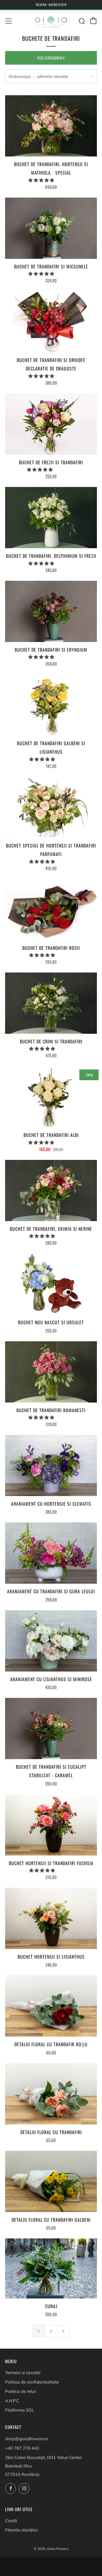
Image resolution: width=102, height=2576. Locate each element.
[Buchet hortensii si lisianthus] (51, 1918)
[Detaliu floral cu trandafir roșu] (51, 2006)
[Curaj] (51, 2268)
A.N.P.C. (12, 2401)
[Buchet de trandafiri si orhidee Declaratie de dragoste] (51, 322)
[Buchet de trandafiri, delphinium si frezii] (51, 518)
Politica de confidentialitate (32, 2382)
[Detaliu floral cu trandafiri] (51, 2094)
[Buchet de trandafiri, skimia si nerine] (51, 1190)
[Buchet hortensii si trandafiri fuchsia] (51, 1825)
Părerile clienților (21, 2530)
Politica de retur (21, 2391)
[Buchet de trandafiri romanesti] (51, 1372)
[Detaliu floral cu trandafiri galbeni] (51, 2181)
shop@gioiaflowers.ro (27, 2439)
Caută (11, 2521)
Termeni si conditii (23, 2373)
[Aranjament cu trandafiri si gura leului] (51, 1553)
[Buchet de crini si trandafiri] (51, 1003)
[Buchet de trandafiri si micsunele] (51, 228)
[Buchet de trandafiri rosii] (51, 910)
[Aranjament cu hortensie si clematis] (51, 1465)
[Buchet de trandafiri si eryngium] (51, 611)
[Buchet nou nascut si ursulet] (51, 1284)
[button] (42, 180)
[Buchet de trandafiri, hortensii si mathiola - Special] (51, 126)
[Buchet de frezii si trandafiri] (51, 424)
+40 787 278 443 (22, 2448)
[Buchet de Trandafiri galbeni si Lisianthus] (51, 705)
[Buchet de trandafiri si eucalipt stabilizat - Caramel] (51, 1728)
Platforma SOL (20, 2410)
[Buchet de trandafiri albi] (51, 1097)
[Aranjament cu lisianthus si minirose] (51, 1641)
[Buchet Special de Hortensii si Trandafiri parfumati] (51, 807)
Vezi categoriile (51, 58)
